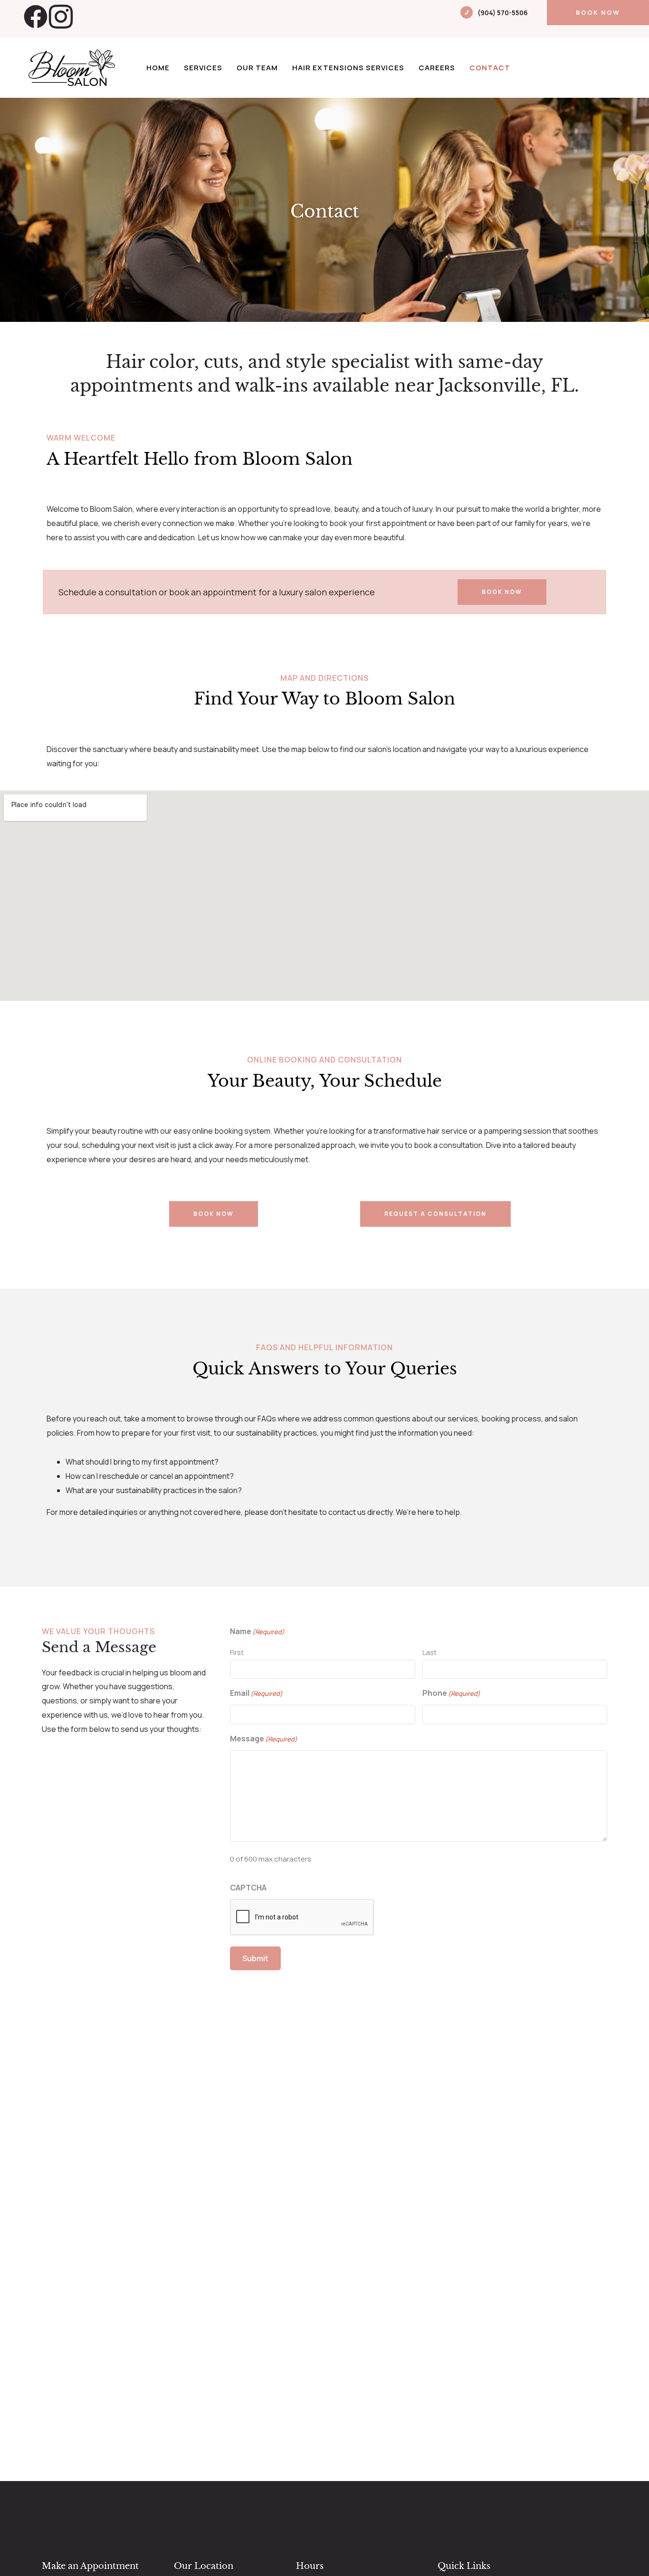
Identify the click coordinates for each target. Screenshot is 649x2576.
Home (158, 68)
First (237, 1652)
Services (203, 68)
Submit (255, 1958)
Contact (490, 68)
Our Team (257, 68)
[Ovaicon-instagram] (61, 17)
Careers (437, 68)
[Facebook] (36, 17)
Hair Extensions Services (348, 68)
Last (429, 1652)
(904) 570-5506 (503, 13)
